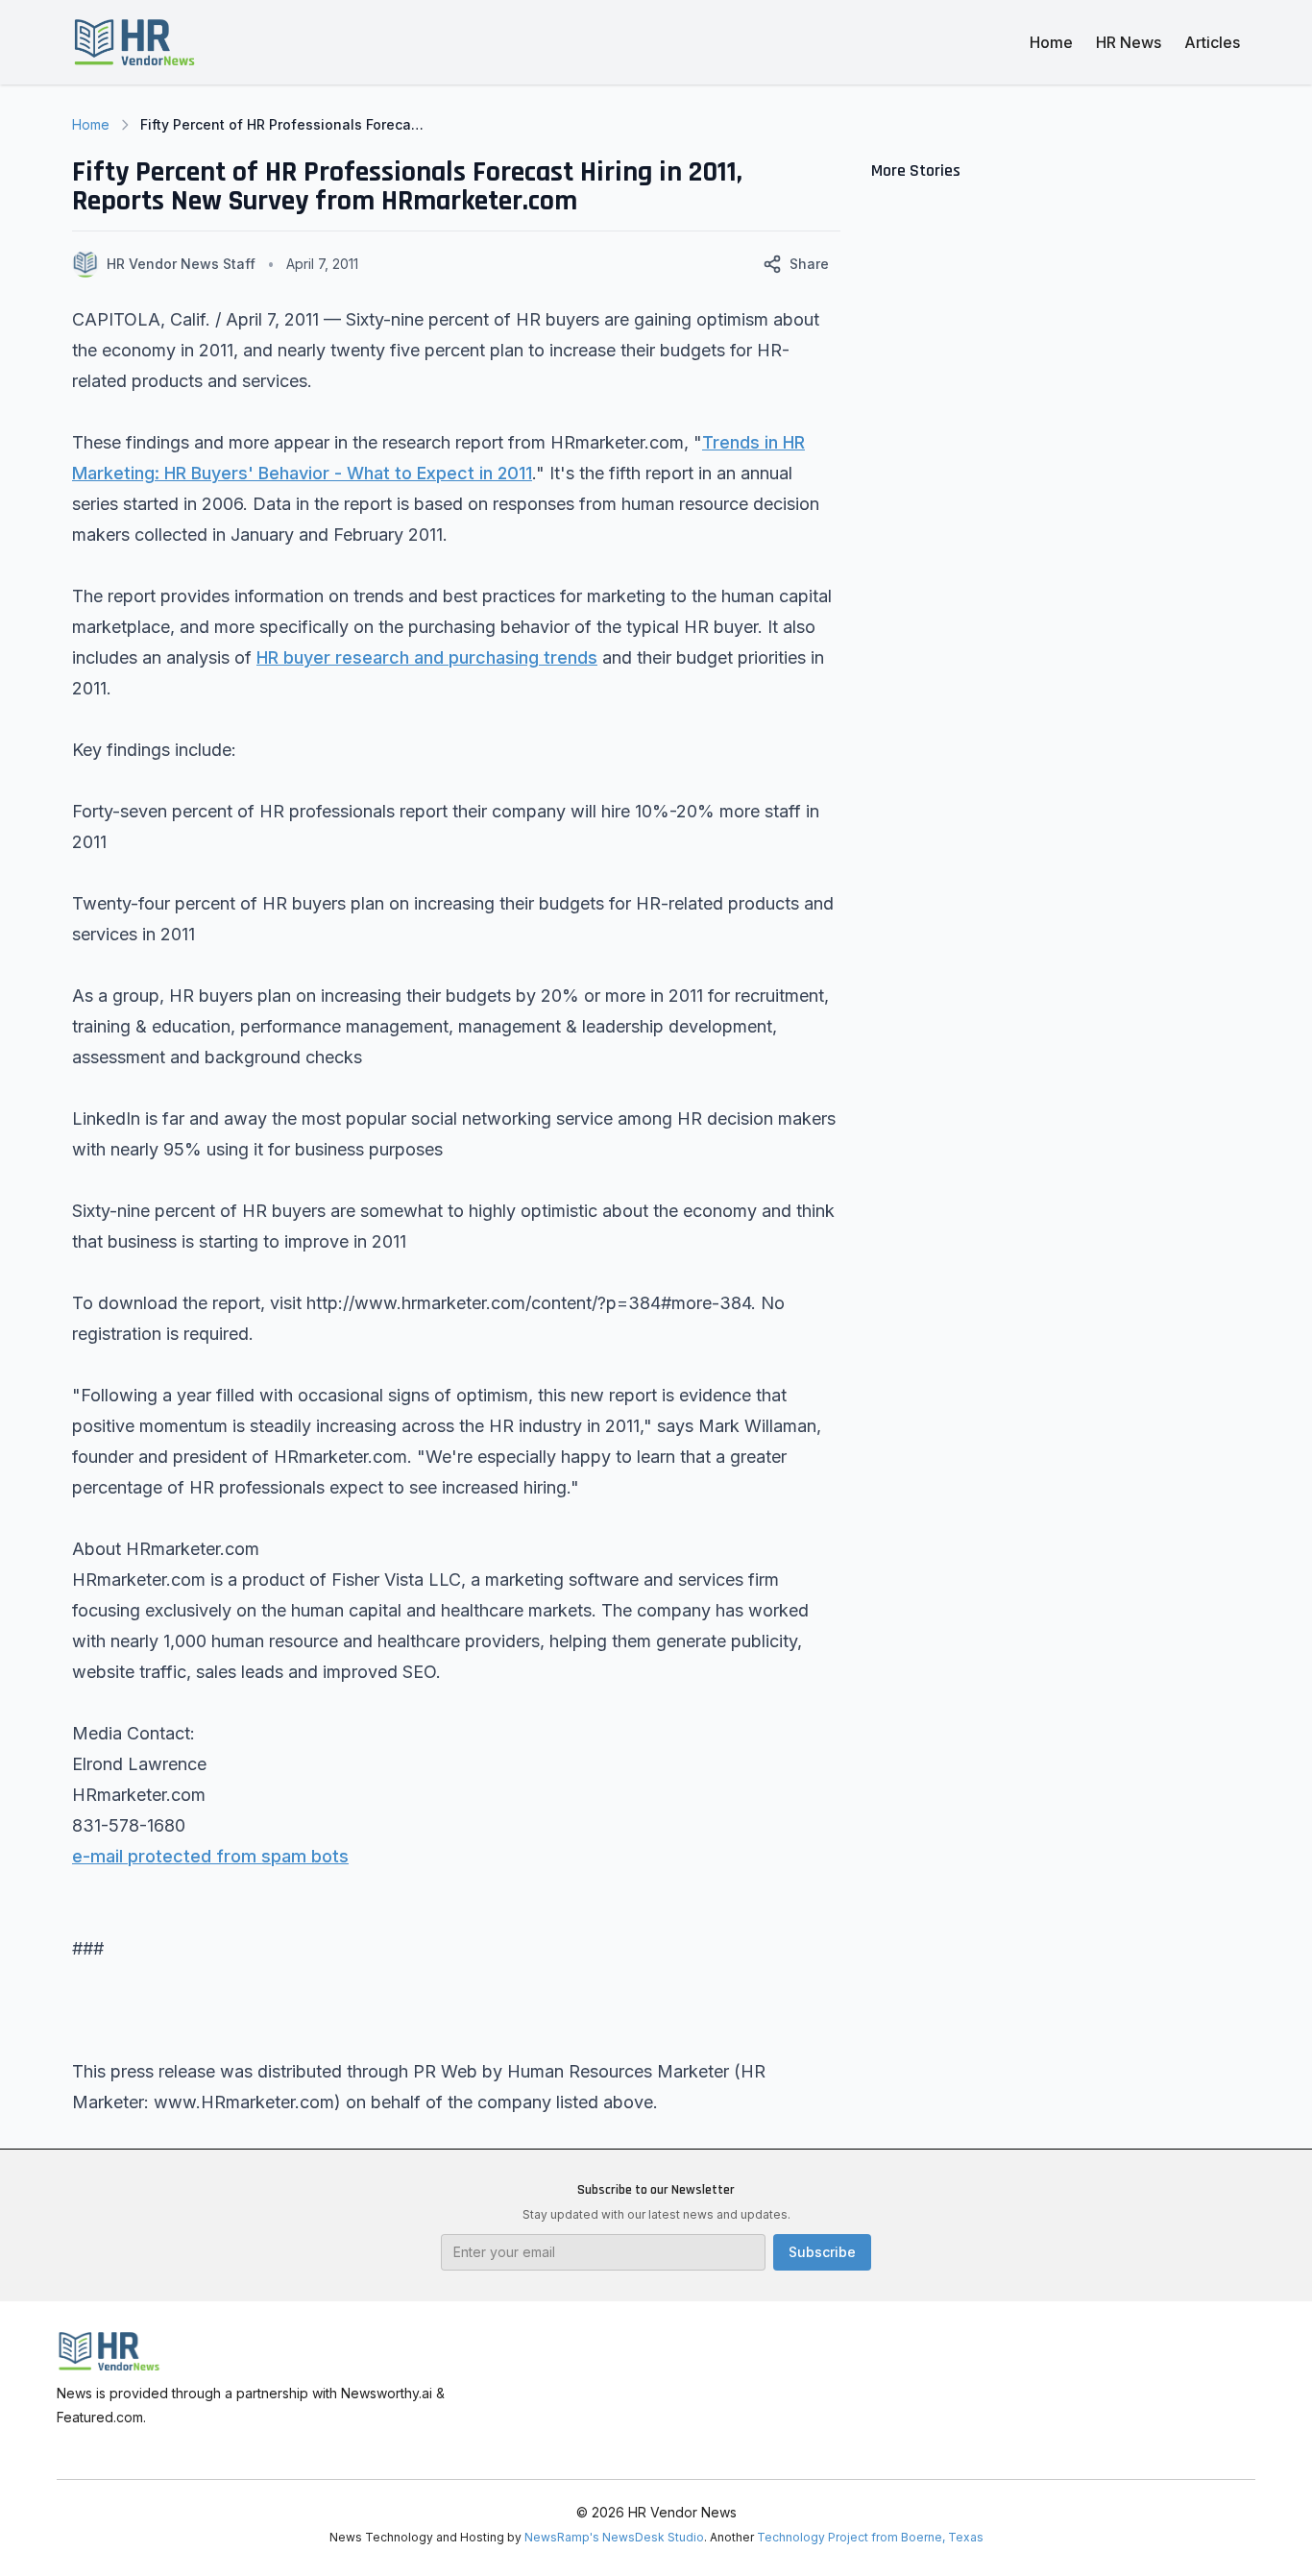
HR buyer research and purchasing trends (427, 657)
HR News (1129, 42)
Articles (1212, 42)
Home (1051, 42)
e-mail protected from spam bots (210, 1856)
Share (809, 264)
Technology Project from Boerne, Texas (870, 2537)
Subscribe (822, 2252)
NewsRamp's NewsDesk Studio (614, 2537)
